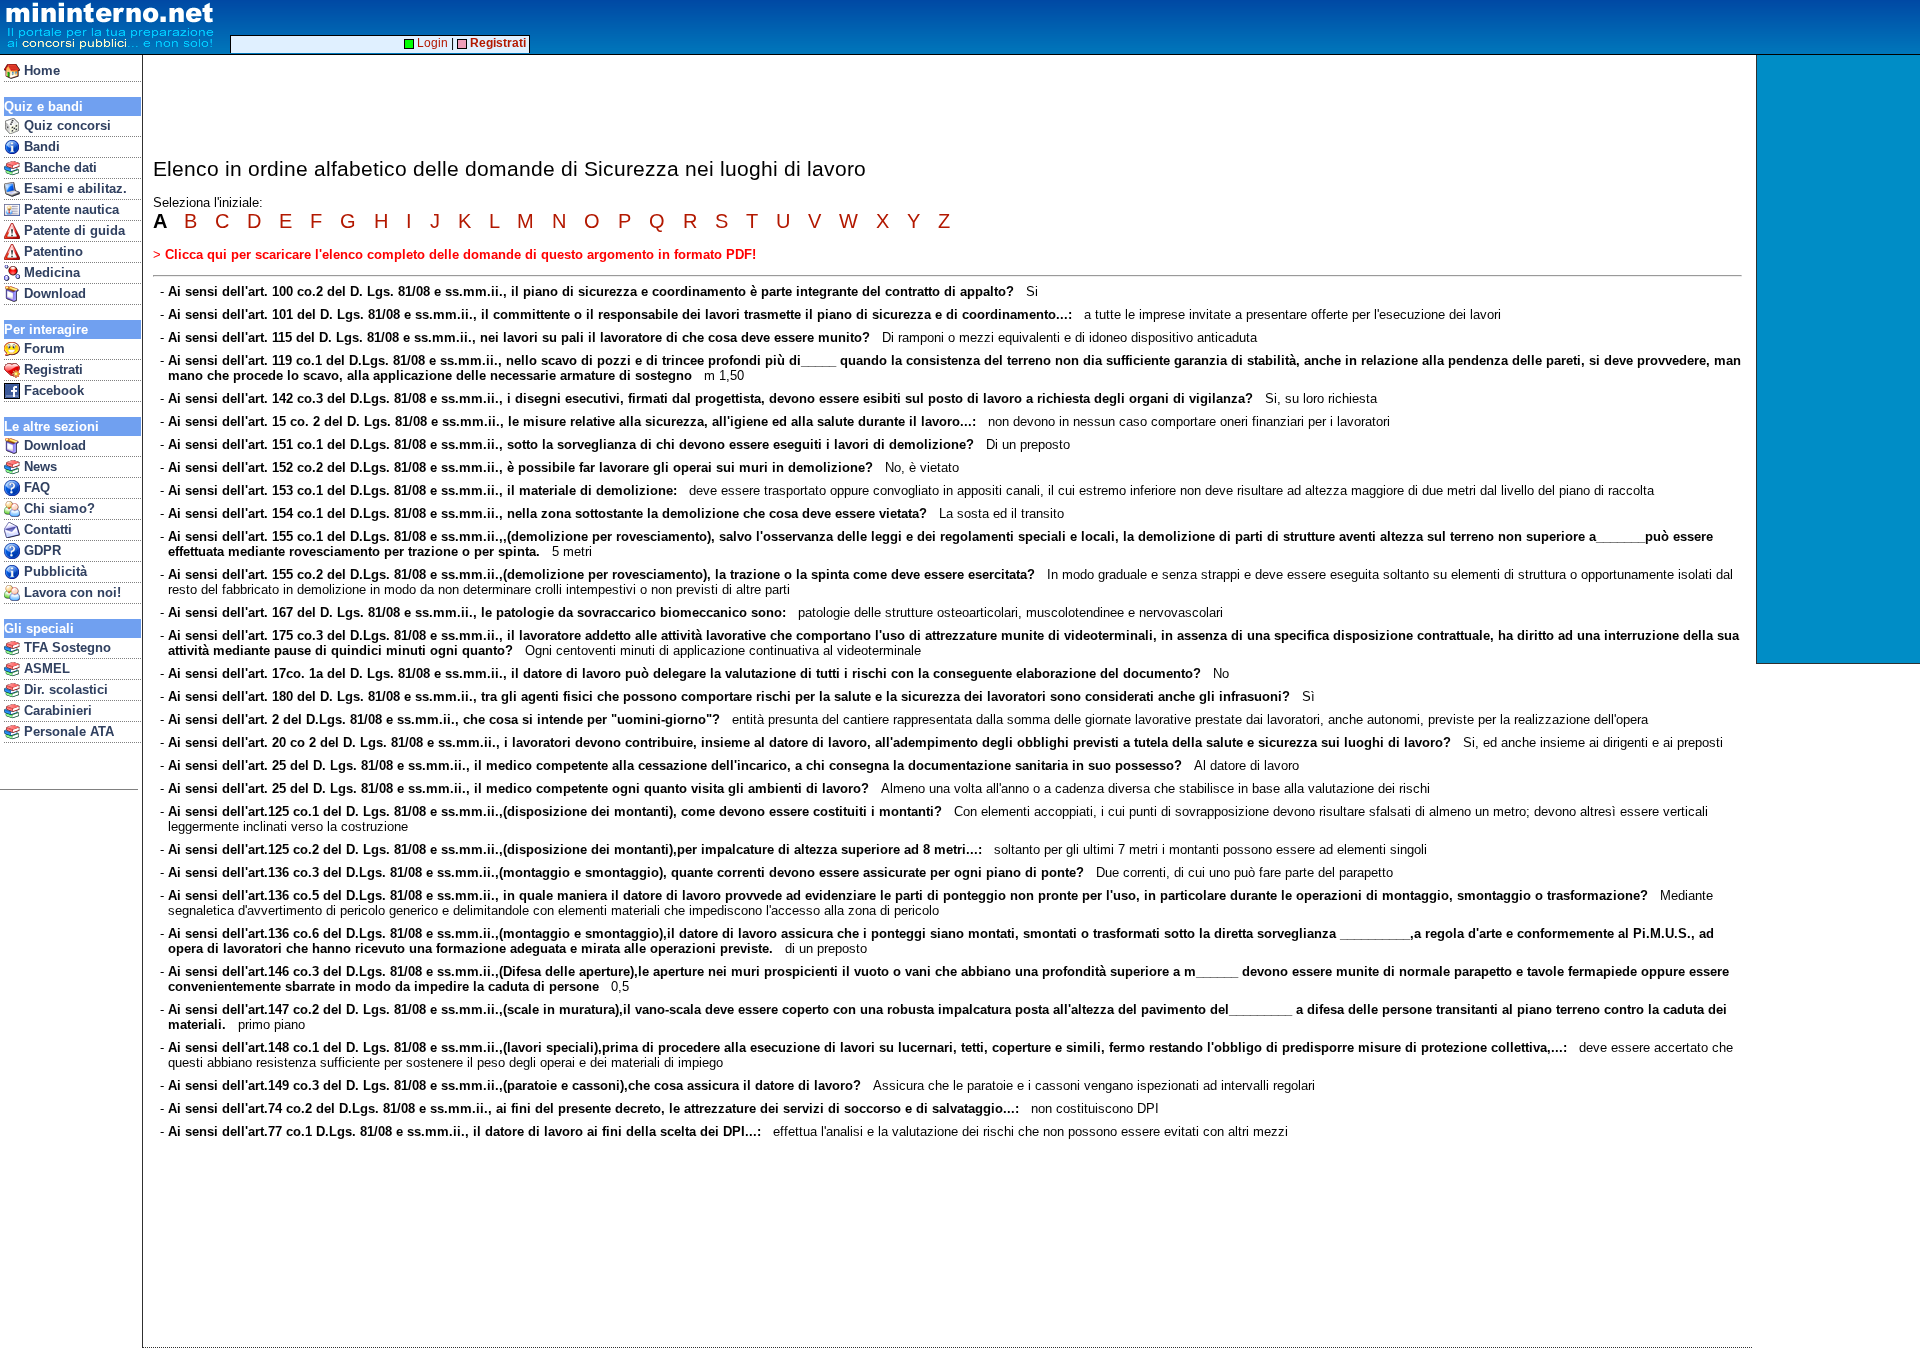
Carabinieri (56, 710)
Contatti (46, 529)
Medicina (50, 272)
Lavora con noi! (70, 592)
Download (53, 293)
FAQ (35, 487)
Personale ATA (67, 731)
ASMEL (45, 668)
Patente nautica (69, 209)
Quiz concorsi (65, 125)
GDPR (40, 550)
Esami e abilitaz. (73, 188)
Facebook (52, 390)
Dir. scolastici (64, 689)
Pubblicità (53, 571)
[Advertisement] (1840, 359)
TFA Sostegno (65, 647)
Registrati (51, 369)
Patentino (51, 251)
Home (40, 70)
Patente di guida (72, 230)
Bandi (40, 146)
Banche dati (58, 167)
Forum (42, 348)
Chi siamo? (57, 508)
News (38, 466)
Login (431, 43)
